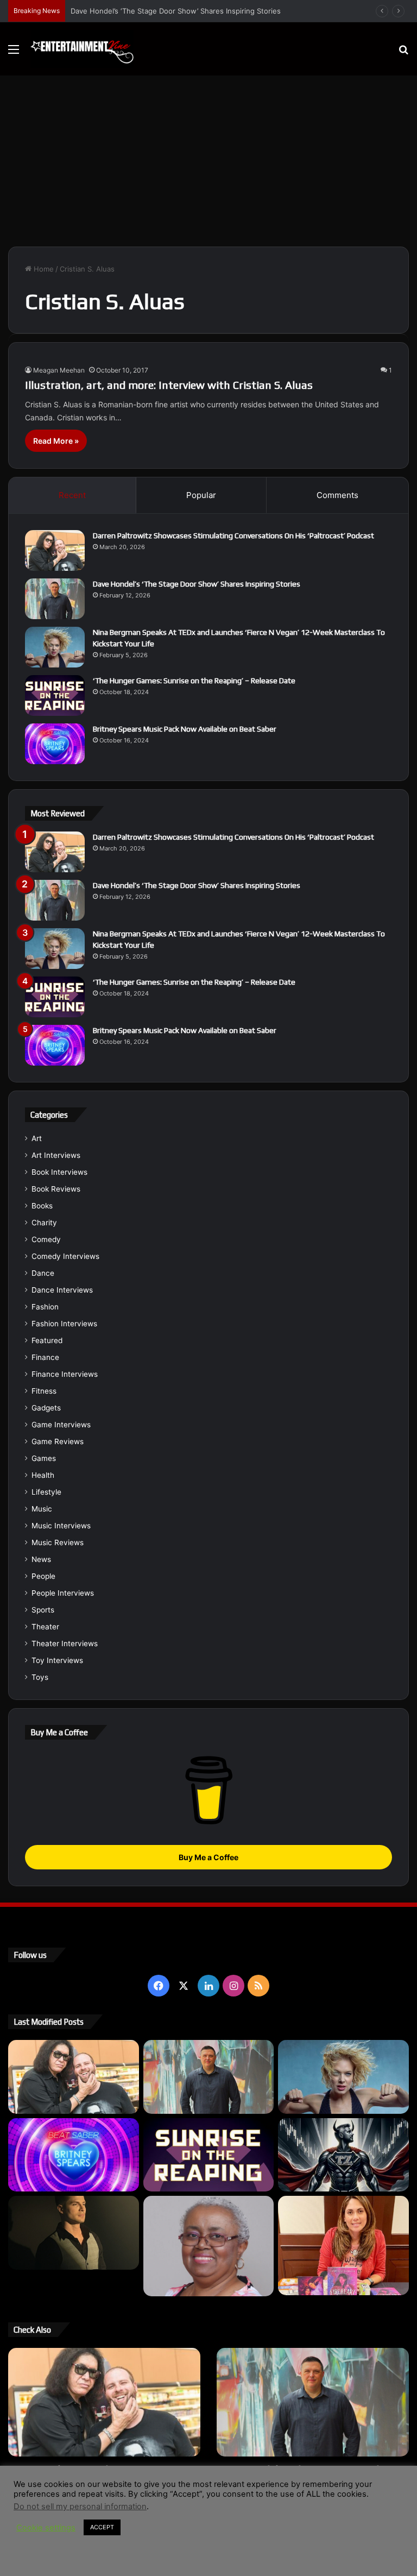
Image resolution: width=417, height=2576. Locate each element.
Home (43, 269)
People (43, 1576)
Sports (43, 1610)
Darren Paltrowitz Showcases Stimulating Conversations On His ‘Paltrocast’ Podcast (233, 536)
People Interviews (63, 1593)
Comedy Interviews (65, 1256)
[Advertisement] (208, 157)
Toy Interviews (57, 1660)
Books (42, 1206)
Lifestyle (46, 1492)
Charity (44, 1223)
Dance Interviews (62, 1290)
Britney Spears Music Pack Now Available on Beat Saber (185, 729)
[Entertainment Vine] (82, 49)
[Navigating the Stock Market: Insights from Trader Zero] (343, 2155)
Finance (45, 1357)
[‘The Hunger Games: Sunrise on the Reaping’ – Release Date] (55, 695)
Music (42, 1509)
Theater (45, 1627)
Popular (201, 495)
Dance (43, 1273)
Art (37, 1138)
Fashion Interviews (64, 1324)
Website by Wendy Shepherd (233, 2556)
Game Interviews (61, 1425)
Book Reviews (56, 1189)
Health (43, 1475)
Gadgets (46, 1408)
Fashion (45, 1307)
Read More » (56, 441)
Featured (47, 1340)
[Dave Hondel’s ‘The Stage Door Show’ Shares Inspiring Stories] (55, 599)
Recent (72, 495)
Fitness (44, 1391)
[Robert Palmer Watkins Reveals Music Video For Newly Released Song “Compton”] (74, 2233)
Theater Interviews (65, 1643)
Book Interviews (59, 1172)
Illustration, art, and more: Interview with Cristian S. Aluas (169, 385)
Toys (40, 1677)
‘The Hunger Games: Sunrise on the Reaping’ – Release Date (194, 681)
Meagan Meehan (59, 370)
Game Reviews (58, 1441)
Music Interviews (61, 1526)
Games (44, 1458)
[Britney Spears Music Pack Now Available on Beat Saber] (55, 744)
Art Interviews (56, 1155)
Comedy (46, 1239)
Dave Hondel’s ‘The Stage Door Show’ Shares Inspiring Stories (197, 584)
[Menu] (14, 53)
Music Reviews (58, 1542)
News (41, 1559)
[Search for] (403, 53)
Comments (337, 495)
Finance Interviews (65, 1374)
